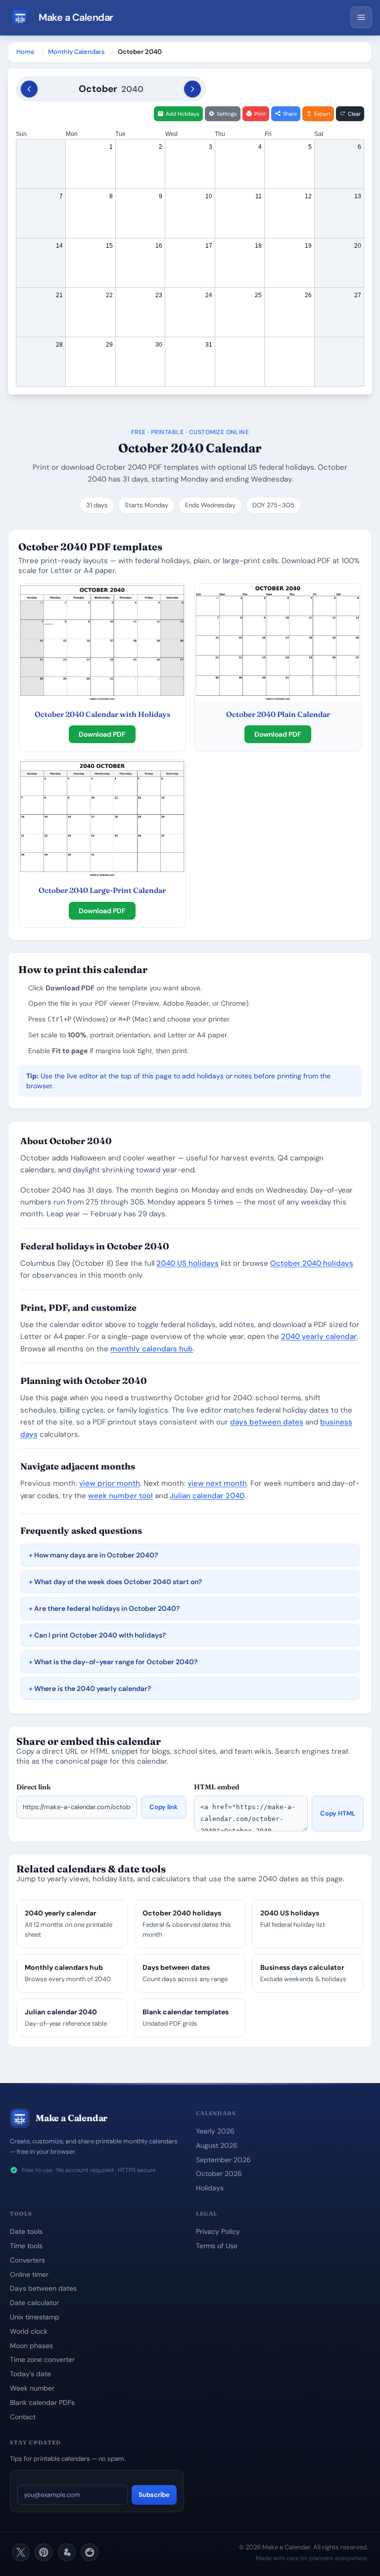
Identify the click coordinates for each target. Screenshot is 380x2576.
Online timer (29, 2274)
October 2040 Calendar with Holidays (102, 714)
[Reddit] (90, 2552)
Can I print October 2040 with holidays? (100, 1635)
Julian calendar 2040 (207, 1496)
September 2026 (223, 2160)
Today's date (30, 2374)
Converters (27, 2260)
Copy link (164, 1807)
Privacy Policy (218, 2231)
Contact (23, 2417)
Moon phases (31, 2346)
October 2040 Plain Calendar (278, 714)
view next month (217, 1483)
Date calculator (34, 2303)
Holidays (210, 2188)
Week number (32, 2388)
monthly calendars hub (152, 1349)
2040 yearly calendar (319, 1336)
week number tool (120, 1496)
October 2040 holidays (312, 1263)
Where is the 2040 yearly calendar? (93, 1688)
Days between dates (43, 2288)
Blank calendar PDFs (42, 2402)
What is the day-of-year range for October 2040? (116, 1662)
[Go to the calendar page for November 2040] (192, 89)
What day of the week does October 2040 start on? (118, 1582)
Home (25, 52)
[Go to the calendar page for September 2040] (29, 89)
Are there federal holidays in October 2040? (107, 1608)
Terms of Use (217, 2246)
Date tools (26, 2231)
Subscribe (154, 2495)
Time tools (26, 2246)
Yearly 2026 (215, 2131)
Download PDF (102, 734)
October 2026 (219, 2174)
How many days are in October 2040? (96, 1555)
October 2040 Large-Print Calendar (102, 890)
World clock (29, 2331)
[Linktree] (67, 2552)
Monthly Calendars (76, 52)
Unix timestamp (35, 2317)
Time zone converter (42, 2359)
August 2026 (217, 2145)
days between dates (267, 1422)
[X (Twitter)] (21, 2552)
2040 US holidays (188, 1263)
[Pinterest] (44, 2552)
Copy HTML (338, 1813)
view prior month (110, 1483)
